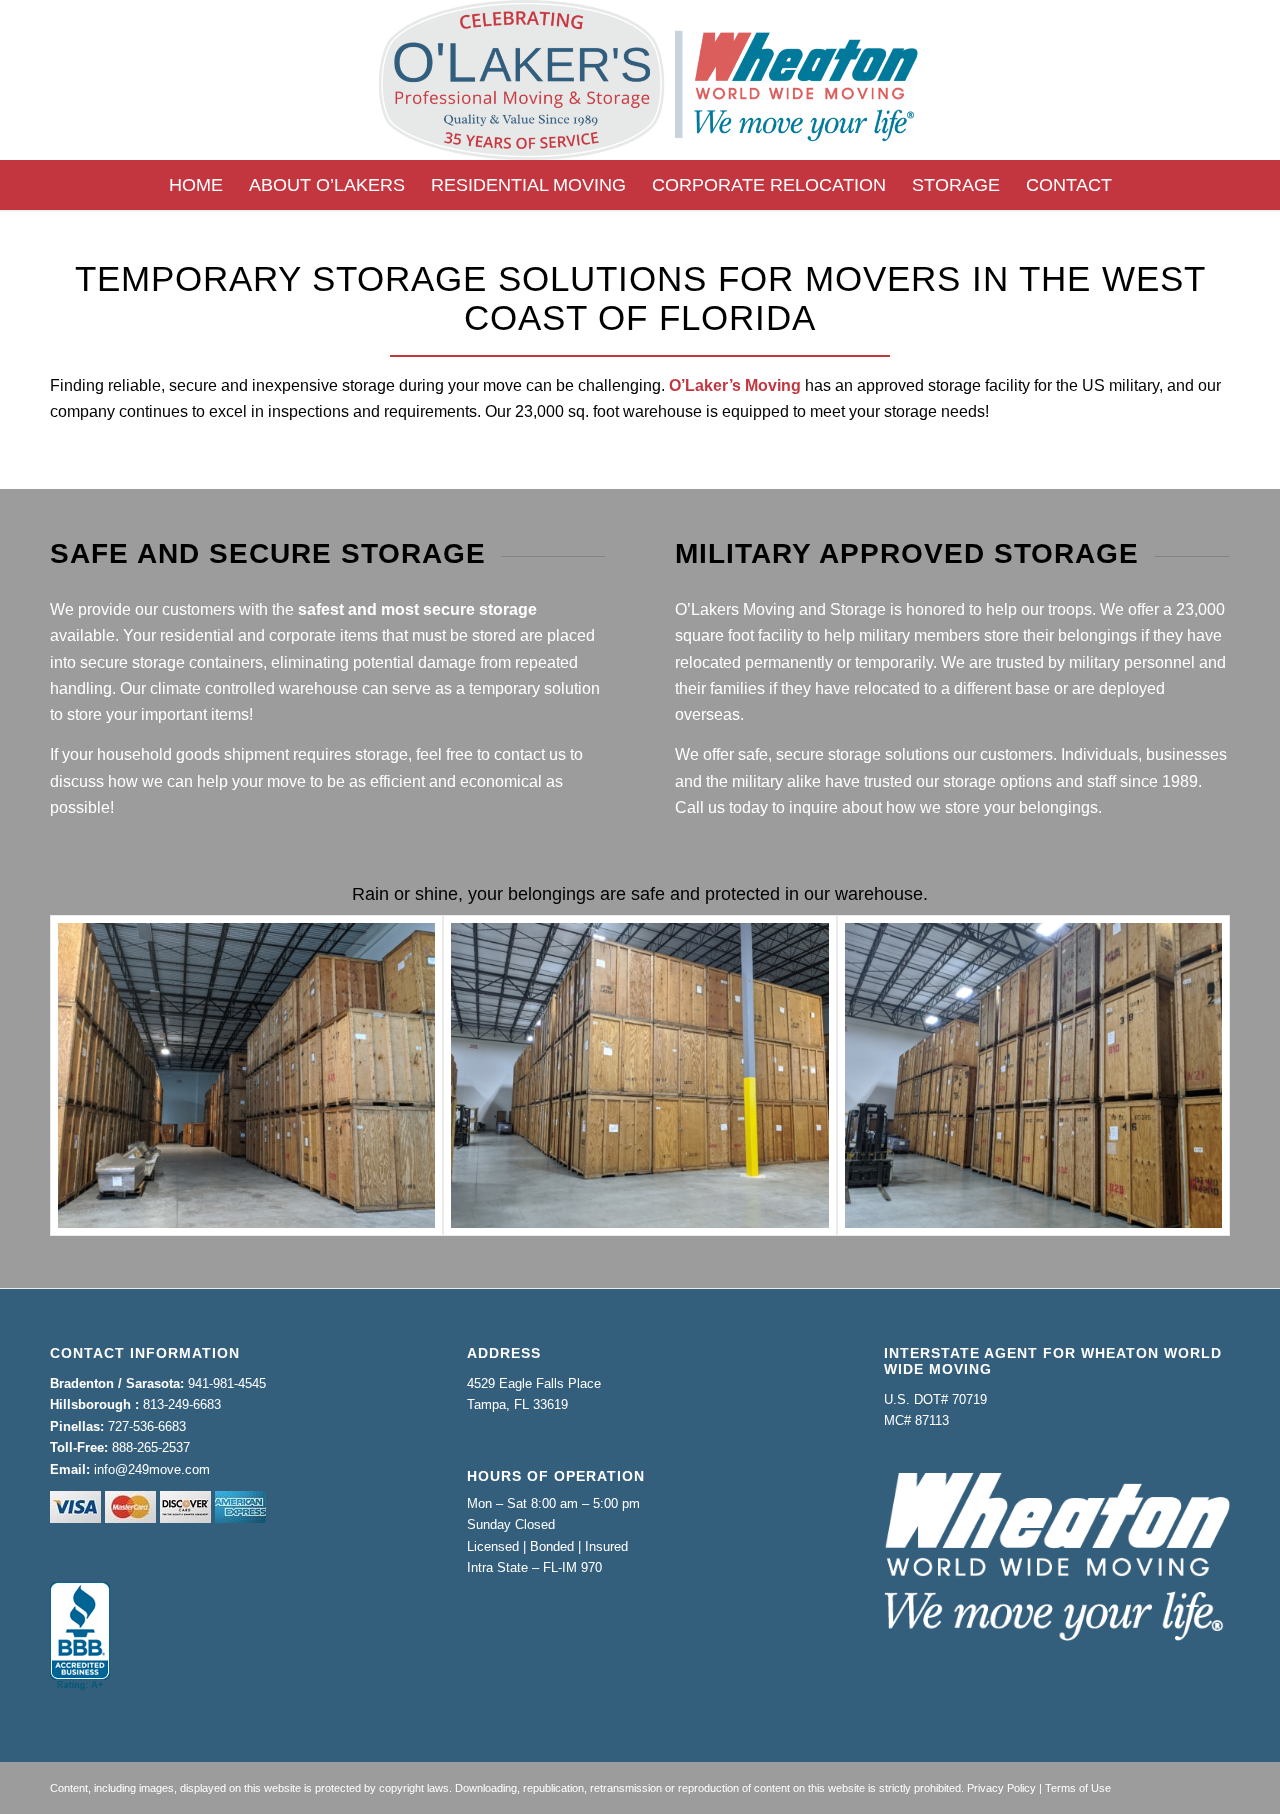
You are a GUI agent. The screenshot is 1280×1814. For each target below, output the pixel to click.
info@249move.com (152, 1469)
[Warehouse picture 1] (246, 1075)
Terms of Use (1078, 1788)
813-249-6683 (182, 1404)
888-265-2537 (151, 1447)
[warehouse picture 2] (1033, 1075)
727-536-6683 (147, 1426)
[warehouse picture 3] (639, 1075)
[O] (639, 80)
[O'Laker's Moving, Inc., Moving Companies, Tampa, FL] (80, 1637)
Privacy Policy (1001, 1788)
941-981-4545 (227, 1383)
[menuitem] (196, 185)
